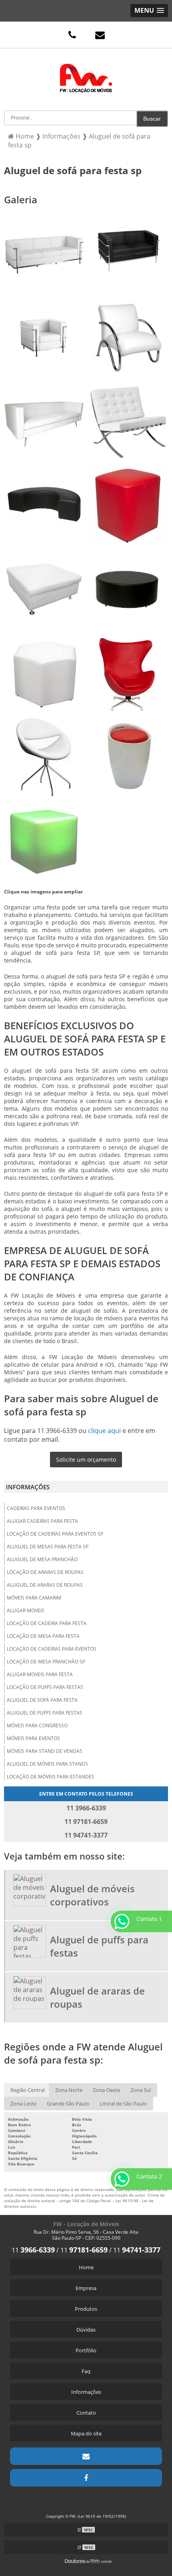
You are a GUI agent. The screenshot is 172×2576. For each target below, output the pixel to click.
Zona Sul (141, 2090)
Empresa (86, 2288)
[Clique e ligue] (72, 35)
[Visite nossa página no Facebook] (86, 2478)
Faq (86, 2371)
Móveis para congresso (37, 1726)
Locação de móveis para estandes (51, 1777)
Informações (28, 1487)
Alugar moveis (26, 1610)
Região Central (28, 2090)
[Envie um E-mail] (100, 35)
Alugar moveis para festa (40, 1674)
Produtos (86, 2309)
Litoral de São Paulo (123, 2104)
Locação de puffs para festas (45, 1687)
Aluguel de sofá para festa (42, 1700)
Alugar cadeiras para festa (42, 1521)
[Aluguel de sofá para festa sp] (44, 254)
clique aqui (104, 1431)
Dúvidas (86, 2330)
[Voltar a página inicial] (86, 72)
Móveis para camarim (34, 1598)
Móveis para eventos (33, 1738)
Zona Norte (69, 2090)
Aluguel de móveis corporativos (92, 1895)
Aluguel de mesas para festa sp (48, 1547)
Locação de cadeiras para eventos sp (55, 1534)
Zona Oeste (106, 2090)
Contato (86, 2413)
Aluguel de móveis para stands (47, 1764)
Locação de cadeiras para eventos (52, 1649)
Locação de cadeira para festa (47, 1623)
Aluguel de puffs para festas (45, 1713)
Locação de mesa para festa (43, 1636)
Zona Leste (23, 2104)
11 (33, 2250)
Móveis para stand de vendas (45, 1751)
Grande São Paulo (68, 2104)
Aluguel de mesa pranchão (42, 1559)
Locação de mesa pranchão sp (46, 1662)
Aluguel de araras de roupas (45, 1585)
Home (86, 2267)
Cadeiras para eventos (36, 1508)
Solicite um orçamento (86, 1460)
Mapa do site (86, 2433)
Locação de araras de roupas (45, 1572)
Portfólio (86, 2350)
